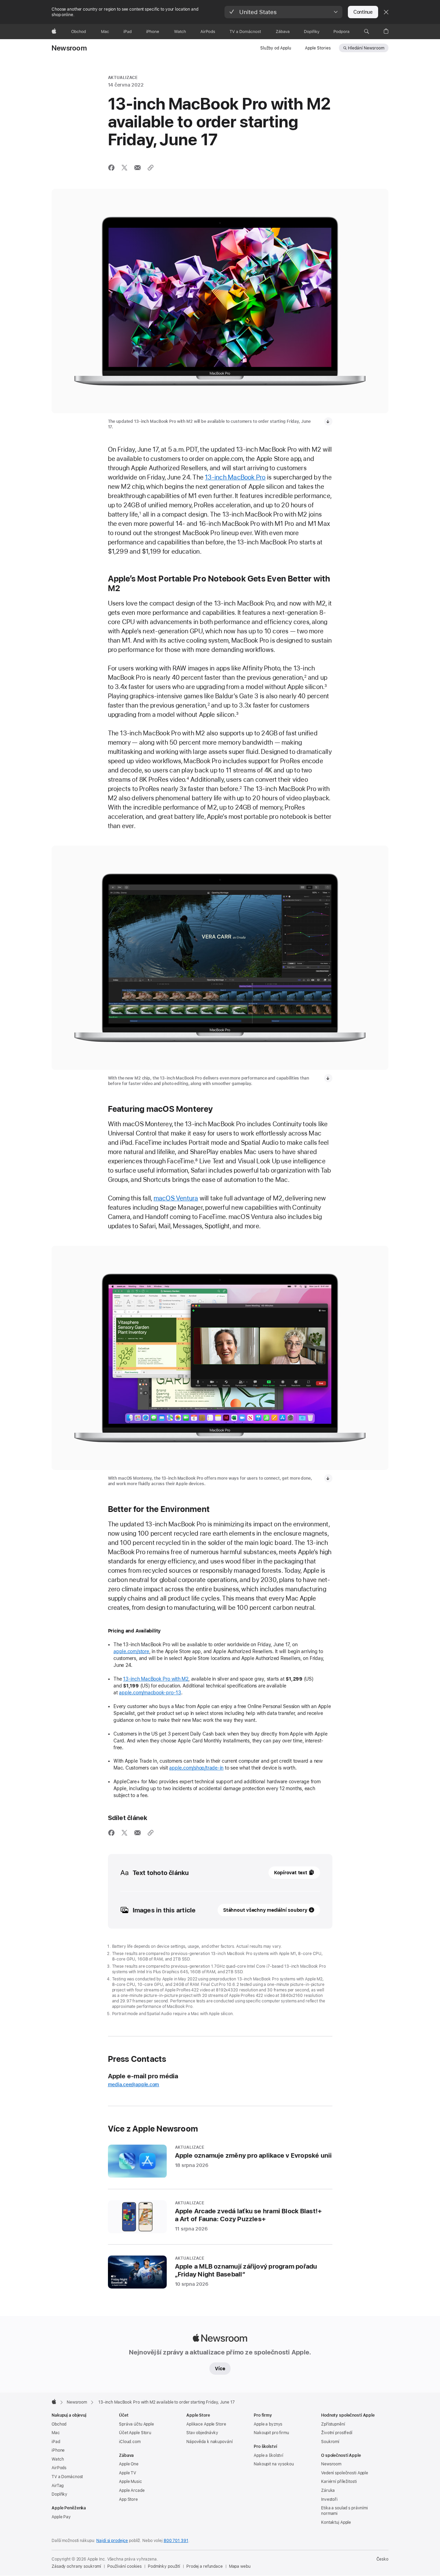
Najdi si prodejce (112, 2541)
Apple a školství (268, 2455)
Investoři (329, 2499)
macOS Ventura (176, 1198)
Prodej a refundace (205, 2566)
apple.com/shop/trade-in (196, 1768)
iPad (56, 2442)
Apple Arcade (132, 2490)
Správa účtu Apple (136, 2424)
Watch (58, 2459)
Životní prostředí (337, 2433)
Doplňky (59, 2494)
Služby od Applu (276, 48)
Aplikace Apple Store (206, 2424)
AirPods (59, 2468)
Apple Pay (61, 2517)
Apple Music (130, 2482)
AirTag (58, 2486)
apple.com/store (131, 1651)
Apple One (129, 2464)
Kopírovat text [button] (291, 1873)
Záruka (328, 2490)
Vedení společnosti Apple (345, 2473)
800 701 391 (176, 2541)
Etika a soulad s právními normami (344, 2511)
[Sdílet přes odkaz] (151, 168)
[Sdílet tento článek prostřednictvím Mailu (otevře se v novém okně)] (137, 168)
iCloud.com (130, 2442)
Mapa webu (240, 2566)
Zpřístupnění (333, 2424)
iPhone (58, 2450)
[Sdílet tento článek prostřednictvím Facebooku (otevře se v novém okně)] (111, 168)
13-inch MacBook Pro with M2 (156, 1679)
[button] (283, 12)
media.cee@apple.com (134, 2084)
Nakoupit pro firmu (271, 2433)
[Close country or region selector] (386, 12)
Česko (382, 2559)
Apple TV (128, 2473)
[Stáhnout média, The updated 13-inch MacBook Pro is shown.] (328, 421)
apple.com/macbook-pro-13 (150, 1693)
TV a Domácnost (67, 2477)
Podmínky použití (164, 2566)
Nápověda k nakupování (209, 2442)
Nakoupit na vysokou (274, 2464)
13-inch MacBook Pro (235, 477)
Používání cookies (124, 2566)
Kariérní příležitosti (339, 2482)
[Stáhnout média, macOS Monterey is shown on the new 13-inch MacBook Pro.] (328, 1478)
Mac (56, 2433)
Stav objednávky (202, 2433)
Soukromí (330, 2442)
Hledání (366, 48)
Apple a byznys (268, 2424)
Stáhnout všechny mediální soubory (265, 1910)
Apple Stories (318, 48)
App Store (128, 2499)
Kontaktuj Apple (336, 2522)
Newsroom (69, 48)
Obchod (59, 2424)
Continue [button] (363, 12)
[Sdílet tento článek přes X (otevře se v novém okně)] (124, 168)
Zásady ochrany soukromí (76, 2566)
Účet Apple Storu (135, 2433)
